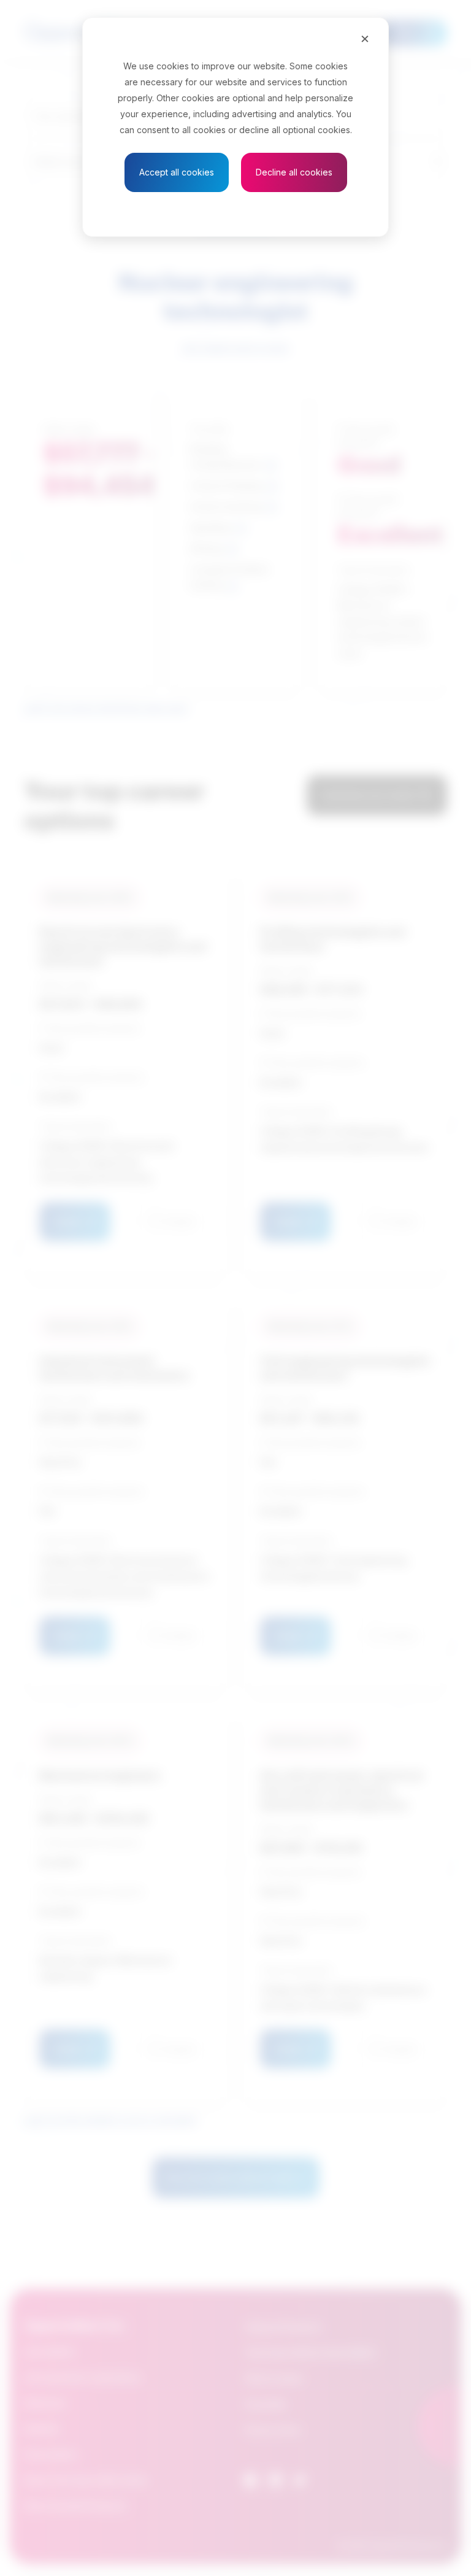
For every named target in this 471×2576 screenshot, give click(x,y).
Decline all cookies (294, 172)
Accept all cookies (177, 172)
